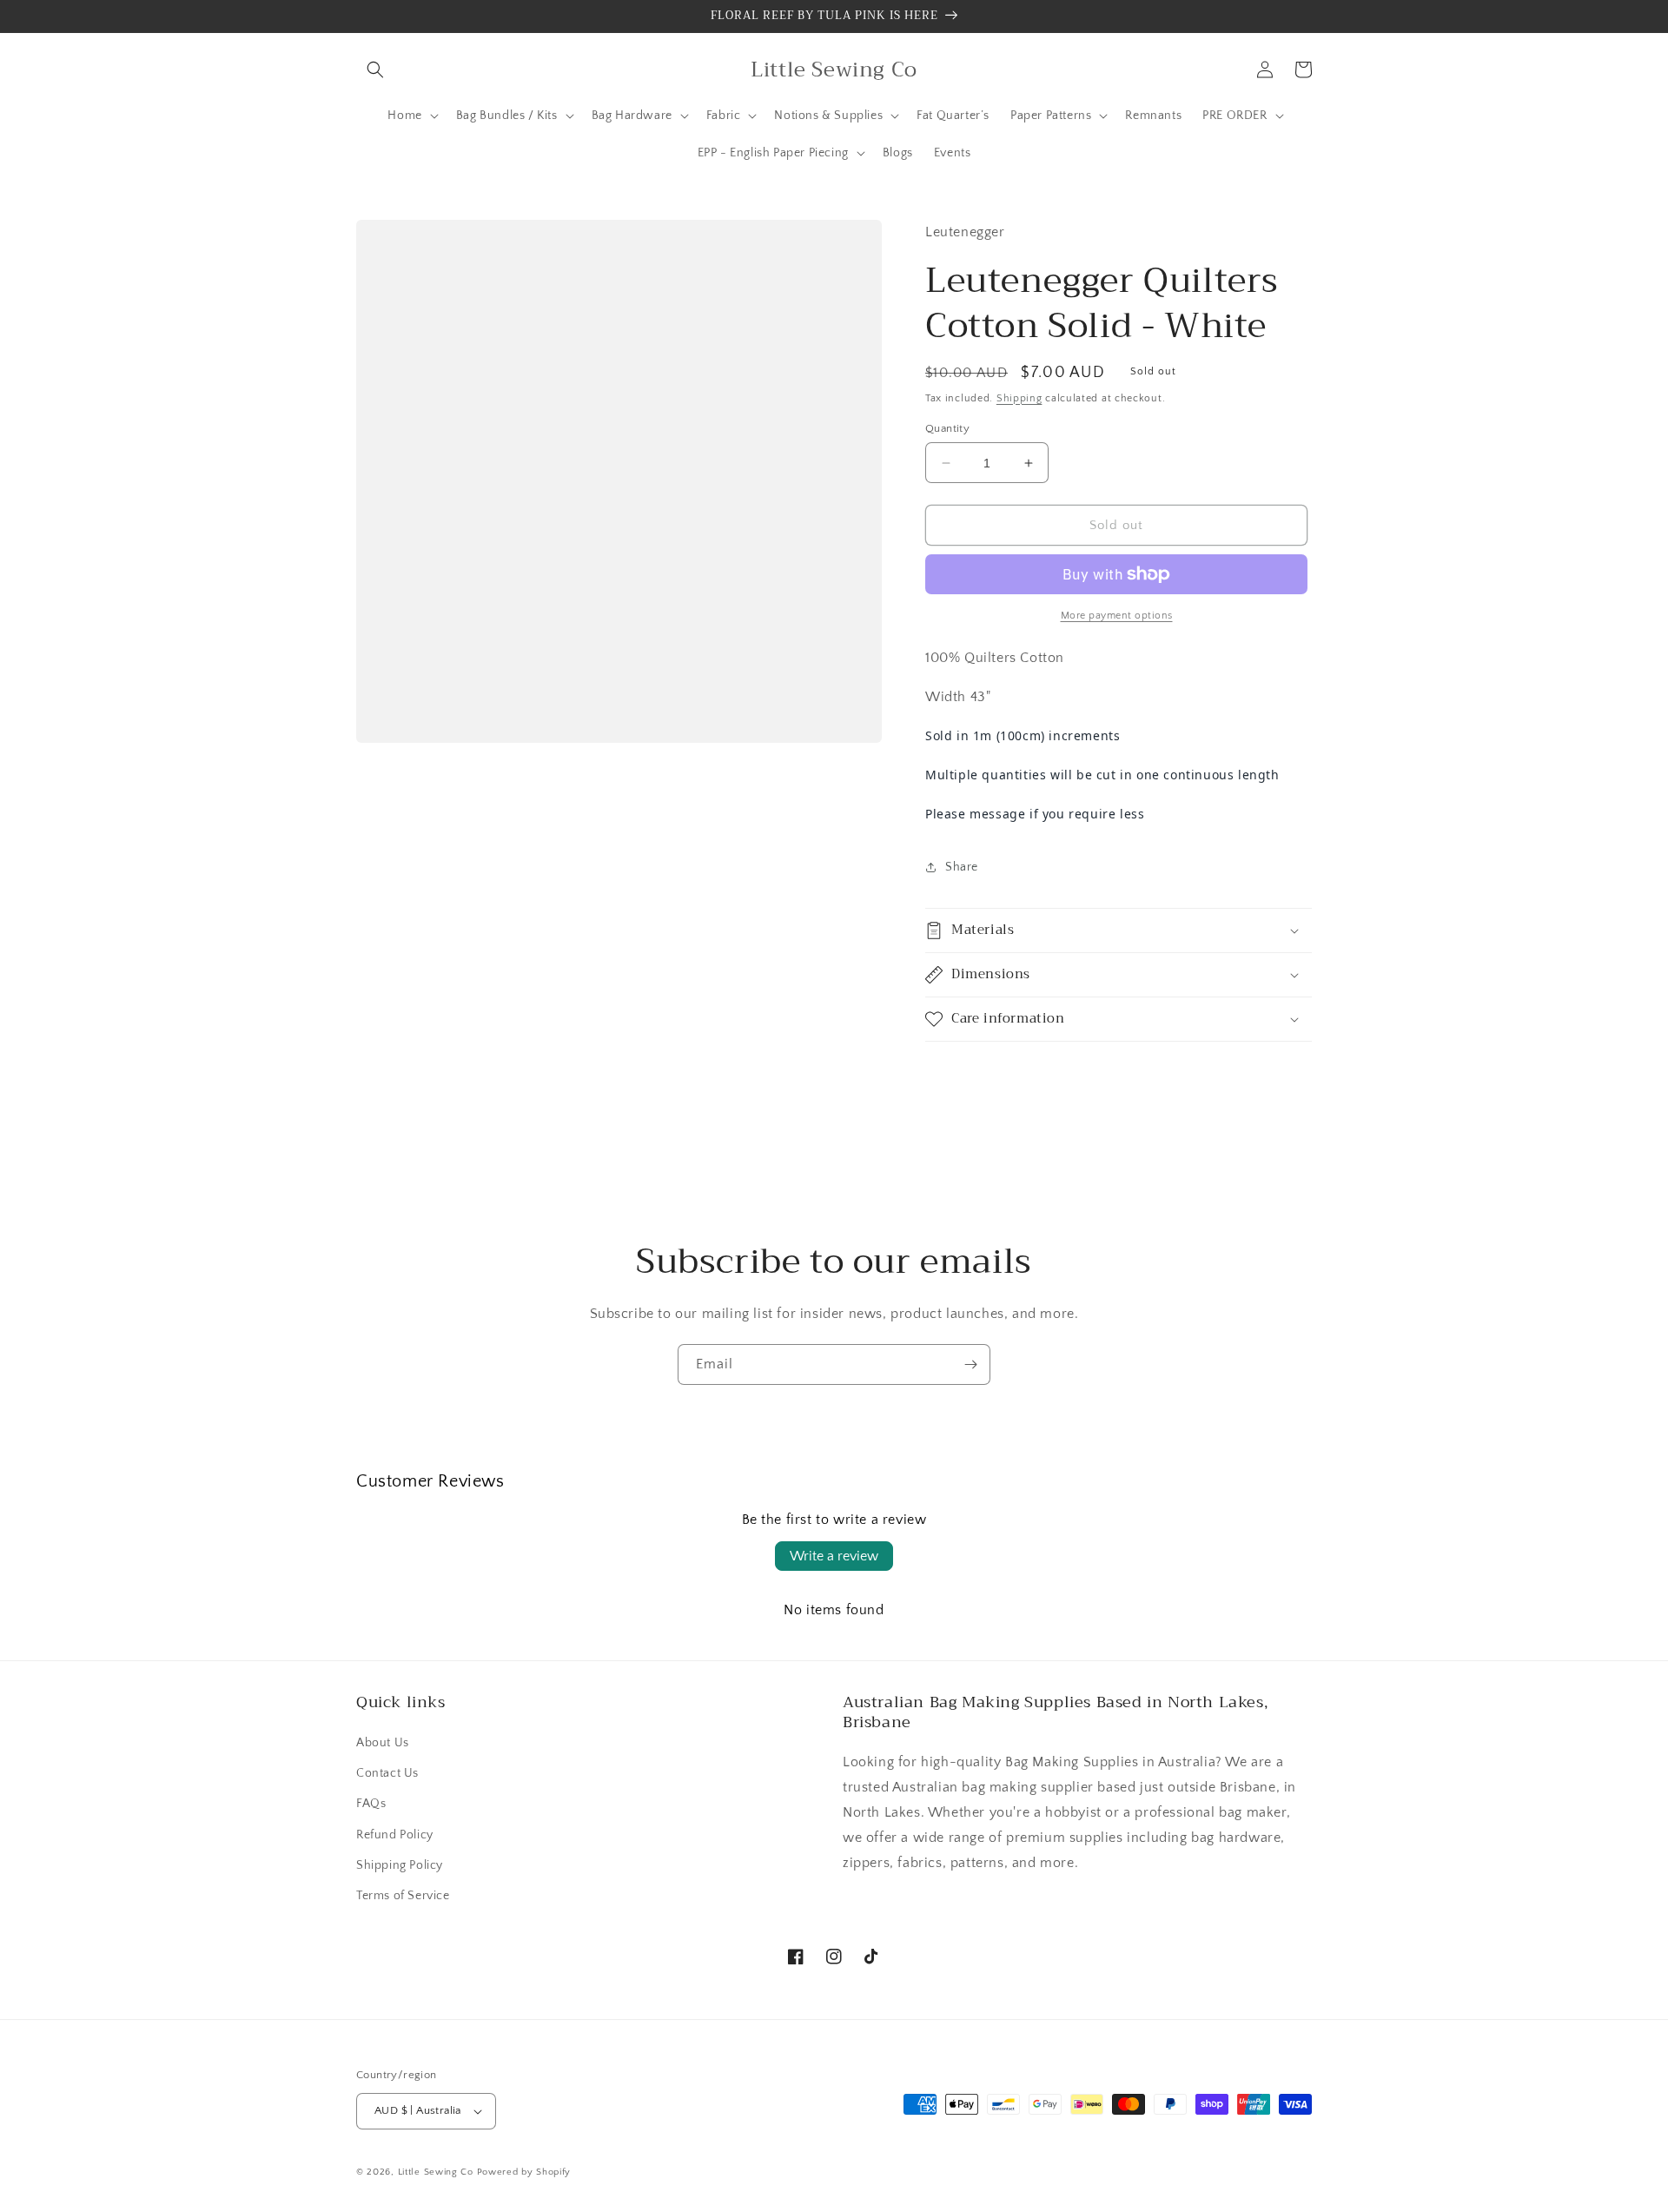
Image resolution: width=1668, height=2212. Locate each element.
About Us (383, 1743)
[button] (375, 70)
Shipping (1019, 398)
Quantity (947, 428)
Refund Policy (395, 1835)
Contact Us (387, 1773)
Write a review (834, 1556)
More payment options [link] (1117, 616)
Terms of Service (403, 1896)
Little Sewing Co (436, 2172)
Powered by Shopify (524, 2172)
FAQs (371, 1804)
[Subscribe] (970, 1364)
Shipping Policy (400, 1865)
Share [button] (962, 867)
